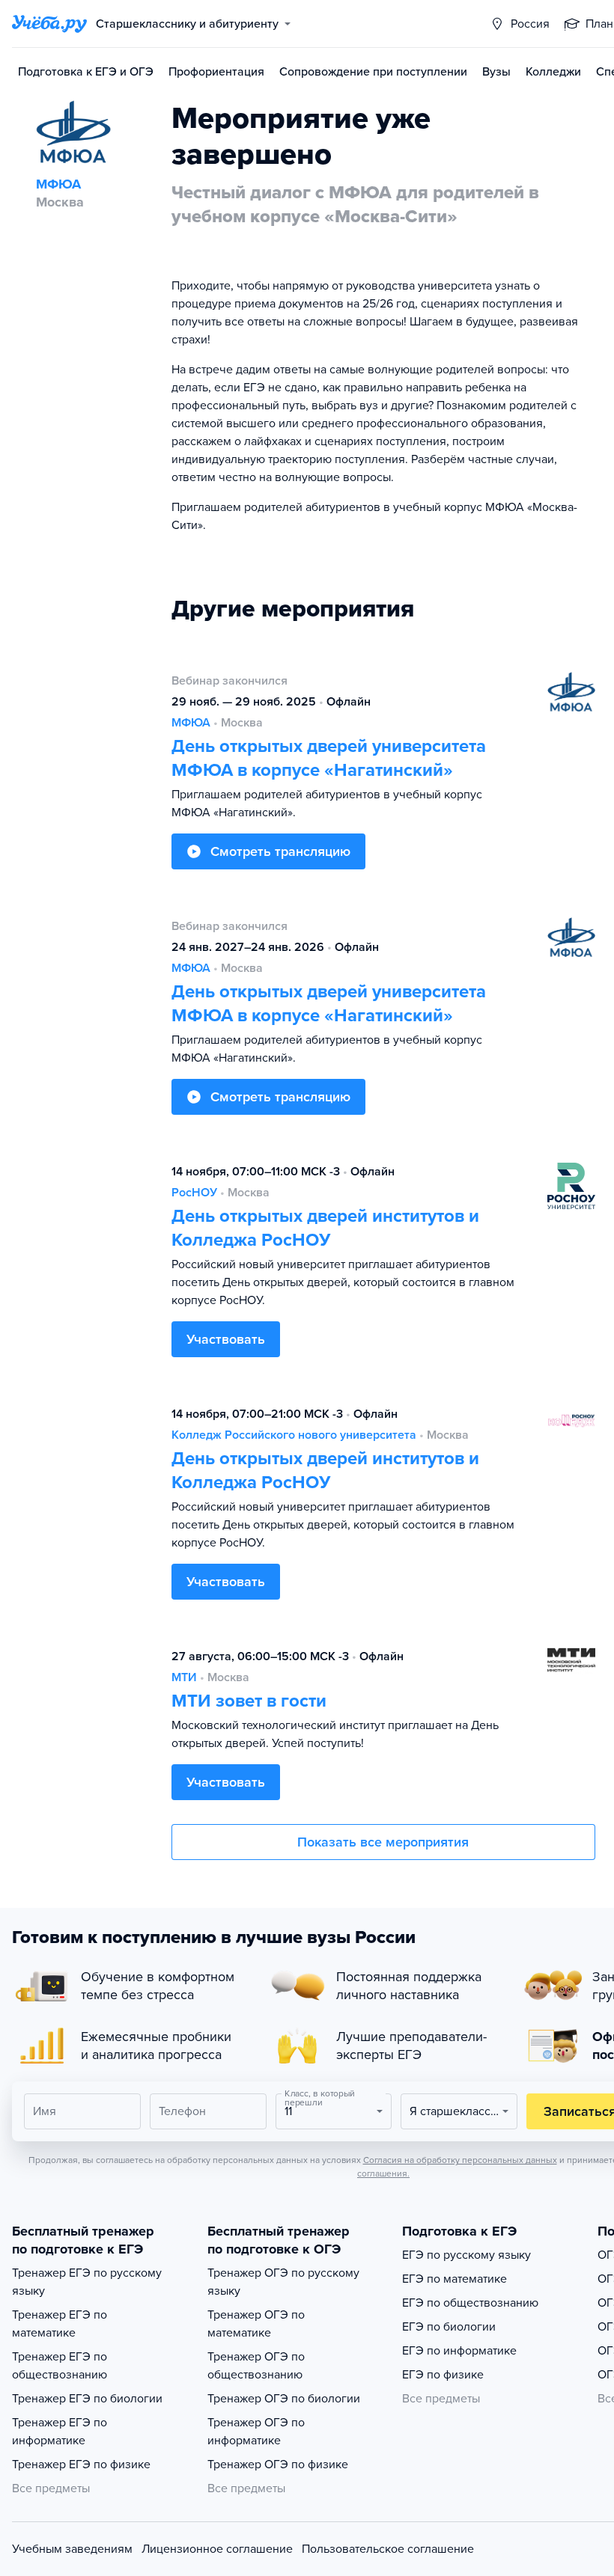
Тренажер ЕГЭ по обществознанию (60, 2366)
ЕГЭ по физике (443, 2375)
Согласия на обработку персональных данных (460, 2160)
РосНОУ (194, 1193)
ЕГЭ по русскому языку (466, 2255)
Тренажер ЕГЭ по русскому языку (87, 2282)
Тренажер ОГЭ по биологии (284, 2399)
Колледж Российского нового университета (294, 1435)
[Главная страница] (49, 24)
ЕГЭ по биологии (449, 2327)
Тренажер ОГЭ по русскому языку (283, 2282)
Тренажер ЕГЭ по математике (60, 2324)
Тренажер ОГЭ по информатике (256, 2432)
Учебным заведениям (72, 2549)
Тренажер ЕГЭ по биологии (87, 2399)
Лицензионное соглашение (217, 2549)
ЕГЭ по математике (455, 2279)
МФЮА (191, 723)
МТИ (184, 1677)
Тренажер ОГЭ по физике (278, 2465)
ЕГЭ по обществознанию (470, 2303)
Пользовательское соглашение (388, 2549)
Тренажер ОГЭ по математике (256, 2324)
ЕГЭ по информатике (459, 2351)
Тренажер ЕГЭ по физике (81, 2465)
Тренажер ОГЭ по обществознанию (256, 2366)
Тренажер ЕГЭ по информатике (60, 2432)
